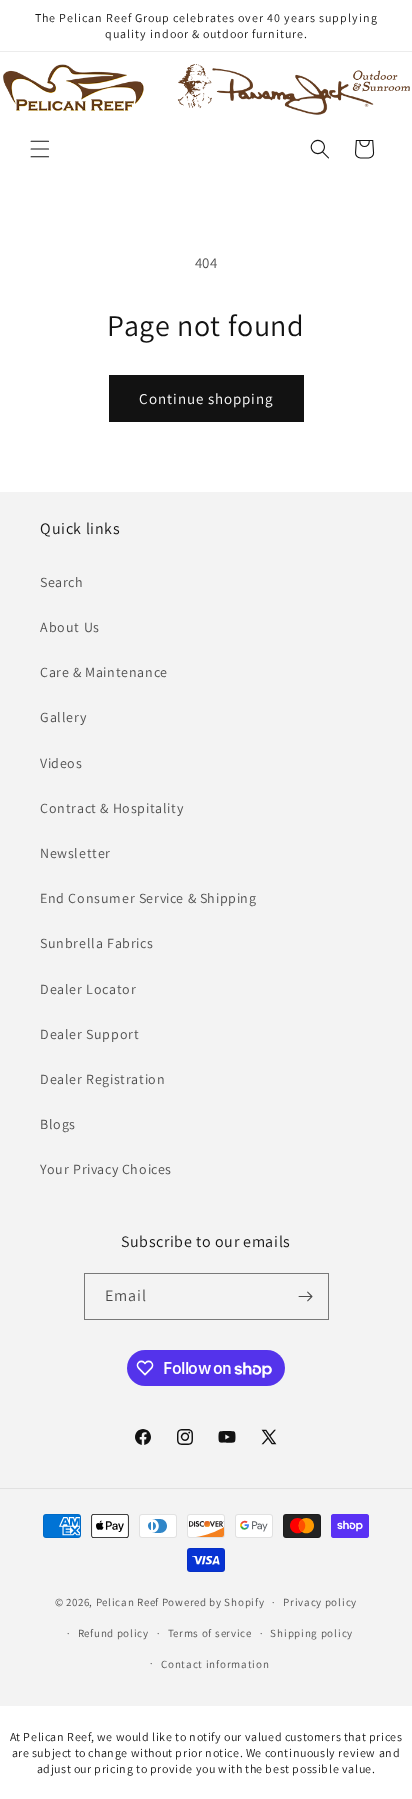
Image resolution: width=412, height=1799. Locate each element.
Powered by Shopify (213, 1602)
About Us (70, 627)
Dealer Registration (102, 1079)
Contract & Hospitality (111, 808)
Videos (61, 763)
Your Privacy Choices (106, 1169)
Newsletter (75, 853)
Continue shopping (206, 398)
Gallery (63, 717)
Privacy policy (320, 1602)
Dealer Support (89, 1034)
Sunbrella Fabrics (96, 943)
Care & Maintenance (104, 672)
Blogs (58, 1124)
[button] (40, 149)
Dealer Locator (88, 989)
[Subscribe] (306, 1296)
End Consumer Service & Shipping (148, 898)
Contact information (215, 1664)
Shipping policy (311, 1633)
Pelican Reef (127, 1602)
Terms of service (210, 1633)
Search (62, 582)
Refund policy (113, 1633)
